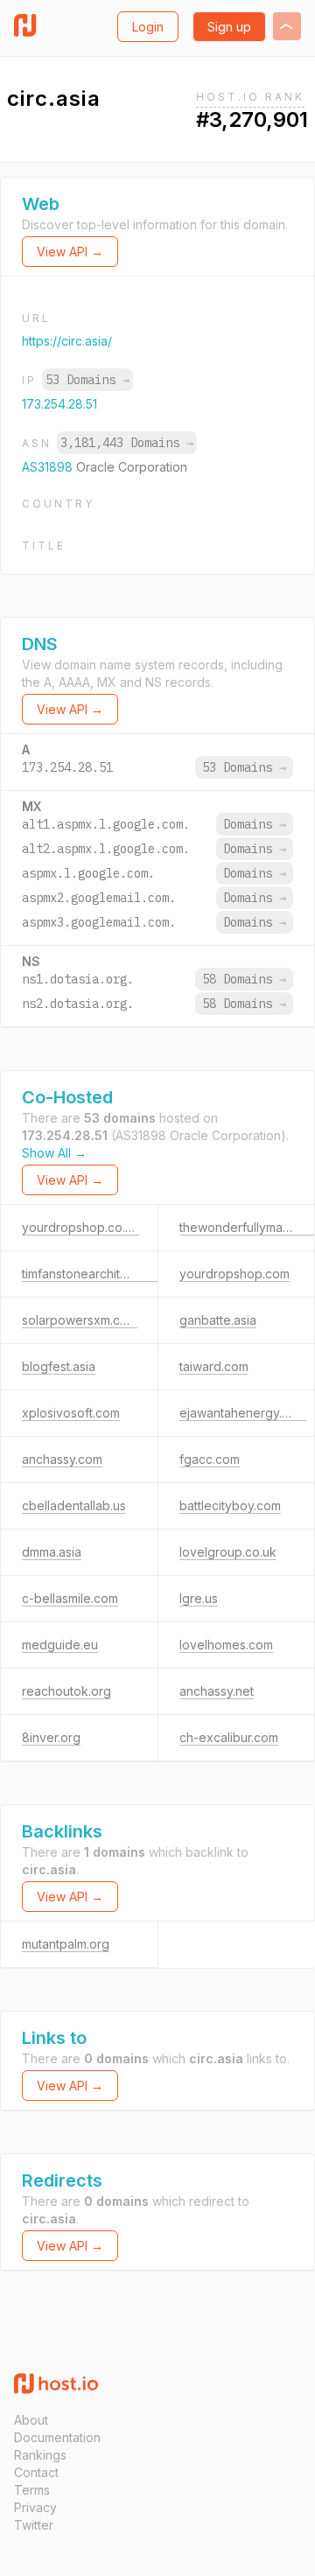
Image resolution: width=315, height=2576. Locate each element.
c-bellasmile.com (70, 1598)
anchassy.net (217, 1691)
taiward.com (214, 1366)
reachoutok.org (66, 1691)
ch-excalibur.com (229, 1737)
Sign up (229, 27)
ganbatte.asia (218, 1320)
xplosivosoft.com (71, 1413)
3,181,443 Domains (127, 443)
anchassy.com (62, 1459)
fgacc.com (210, 1459)
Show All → (54, 1153)
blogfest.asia (59, 1366)
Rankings (40, 2455)
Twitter (34, 2525)
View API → (70, 252)
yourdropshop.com (234, 1274)
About (31, 2420)
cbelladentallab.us (74, 1505)
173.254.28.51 (59, 404)
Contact (36, 2472)
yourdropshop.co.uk (80, 1227)
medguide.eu (60, 1645)
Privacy (35, 2507)
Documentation (57, 2437)
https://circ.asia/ (67, 341)
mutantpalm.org (66, 1944)
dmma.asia (52, 1552)
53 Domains (87, 380)
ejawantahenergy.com (243, 1413)
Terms (32, 2490)
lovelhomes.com (226, 1645)
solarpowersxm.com (80, 1320)
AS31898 (49, 467)
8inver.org (51, 1737)
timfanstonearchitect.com (94, 1274)
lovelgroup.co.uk (228, 1552)
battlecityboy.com (230, 1505)
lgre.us (199, 1598)
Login (148, 27)
